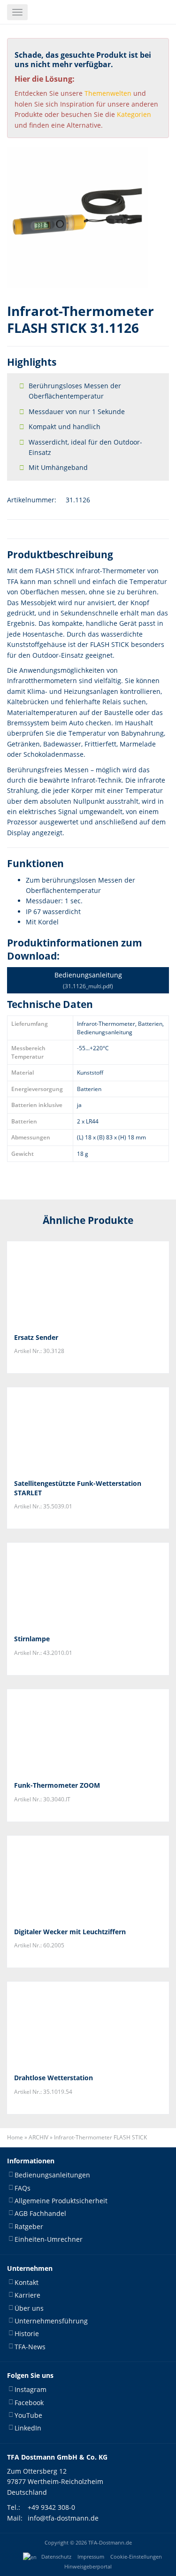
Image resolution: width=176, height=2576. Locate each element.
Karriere (27, 2295)
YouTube (28, 2415)
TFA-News (30, 2346)
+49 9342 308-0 (51, 2507)
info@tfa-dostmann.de (63, 2518)
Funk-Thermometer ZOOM (57, 1785)
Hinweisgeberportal (88, 2567)
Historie (27, 2334)
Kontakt (27, 2282)
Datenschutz (56, 2557)
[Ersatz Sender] (88, 1284)
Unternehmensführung (51, 2321)
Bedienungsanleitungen (52, 2175)
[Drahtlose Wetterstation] (88, 2024)
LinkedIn (28, 2428)
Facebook (29, 2402)
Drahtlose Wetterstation (54, 2078)
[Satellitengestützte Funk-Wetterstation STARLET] (88, 1430)
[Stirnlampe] (88, 1585)
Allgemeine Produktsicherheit (61, 2201)
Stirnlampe (32, 1639)
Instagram (31, 2389)
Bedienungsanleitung (88, 980)
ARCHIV (38, 2137)
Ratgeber (29, 2226)
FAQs (23, 2188)
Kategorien (134, 114)
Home (15, 2137)
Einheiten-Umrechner (49, 2239)
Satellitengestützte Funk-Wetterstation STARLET (78, 1488)
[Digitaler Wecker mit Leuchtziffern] (88, 1878)
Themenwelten (108, 93)
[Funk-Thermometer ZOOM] (88, 1731)
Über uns (29, 2308)
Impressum (91, 2557)
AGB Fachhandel (40, 2213)
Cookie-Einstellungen (136, 2557)
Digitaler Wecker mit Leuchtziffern (70, 1932)
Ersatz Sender (36, 1337)
